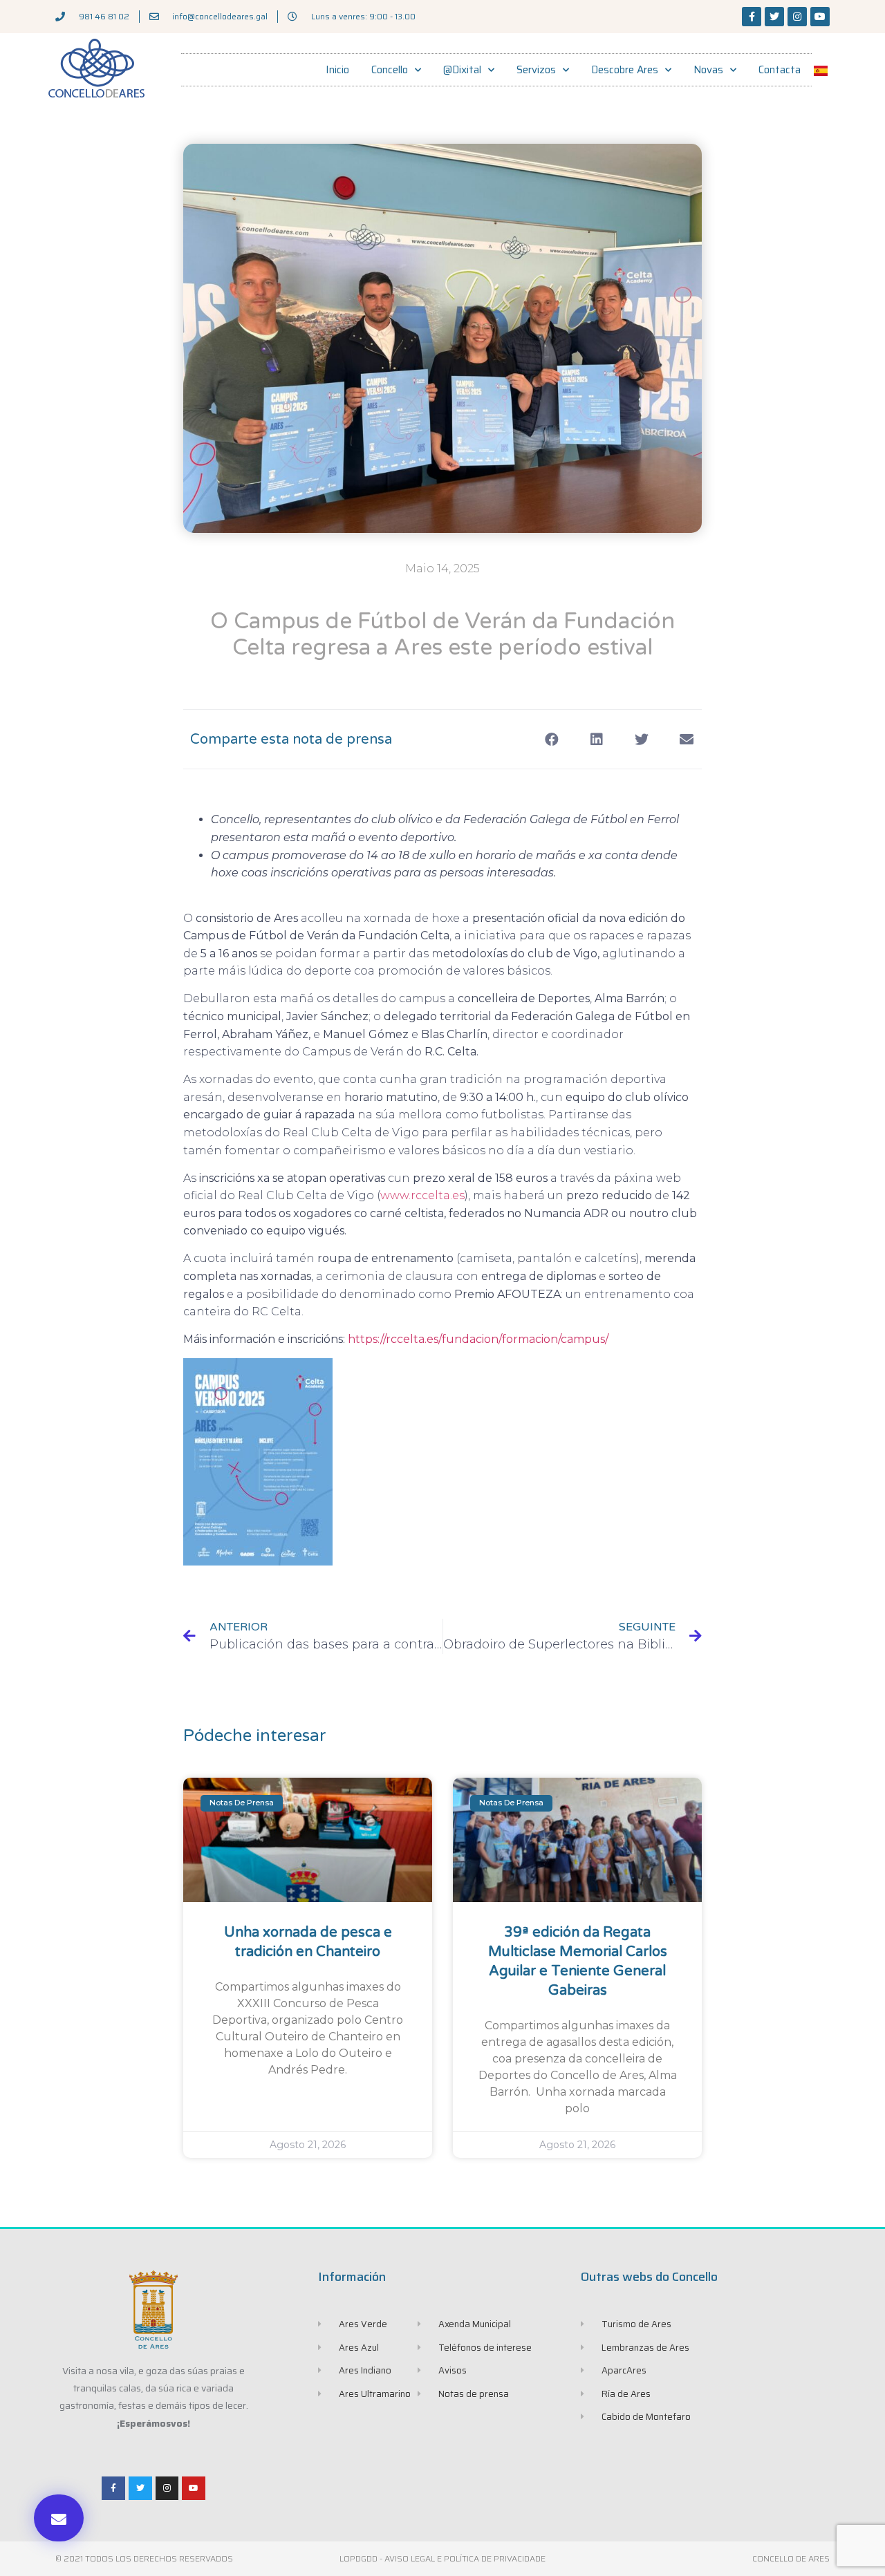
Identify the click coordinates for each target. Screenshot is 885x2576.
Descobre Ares (625, 70)
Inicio (337, 70)
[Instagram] (797, 17)
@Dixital (462, 70)
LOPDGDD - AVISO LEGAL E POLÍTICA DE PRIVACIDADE (442, 2558)
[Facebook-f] (752, 17)
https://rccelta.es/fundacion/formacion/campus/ (478, 1339)
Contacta (780, 70)
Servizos (536, 70)
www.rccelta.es (422, 1195)
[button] (59, 2518)
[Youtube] (820, 17)
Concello (390, 70)
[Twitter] (774, 17)
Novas (708, 70)
